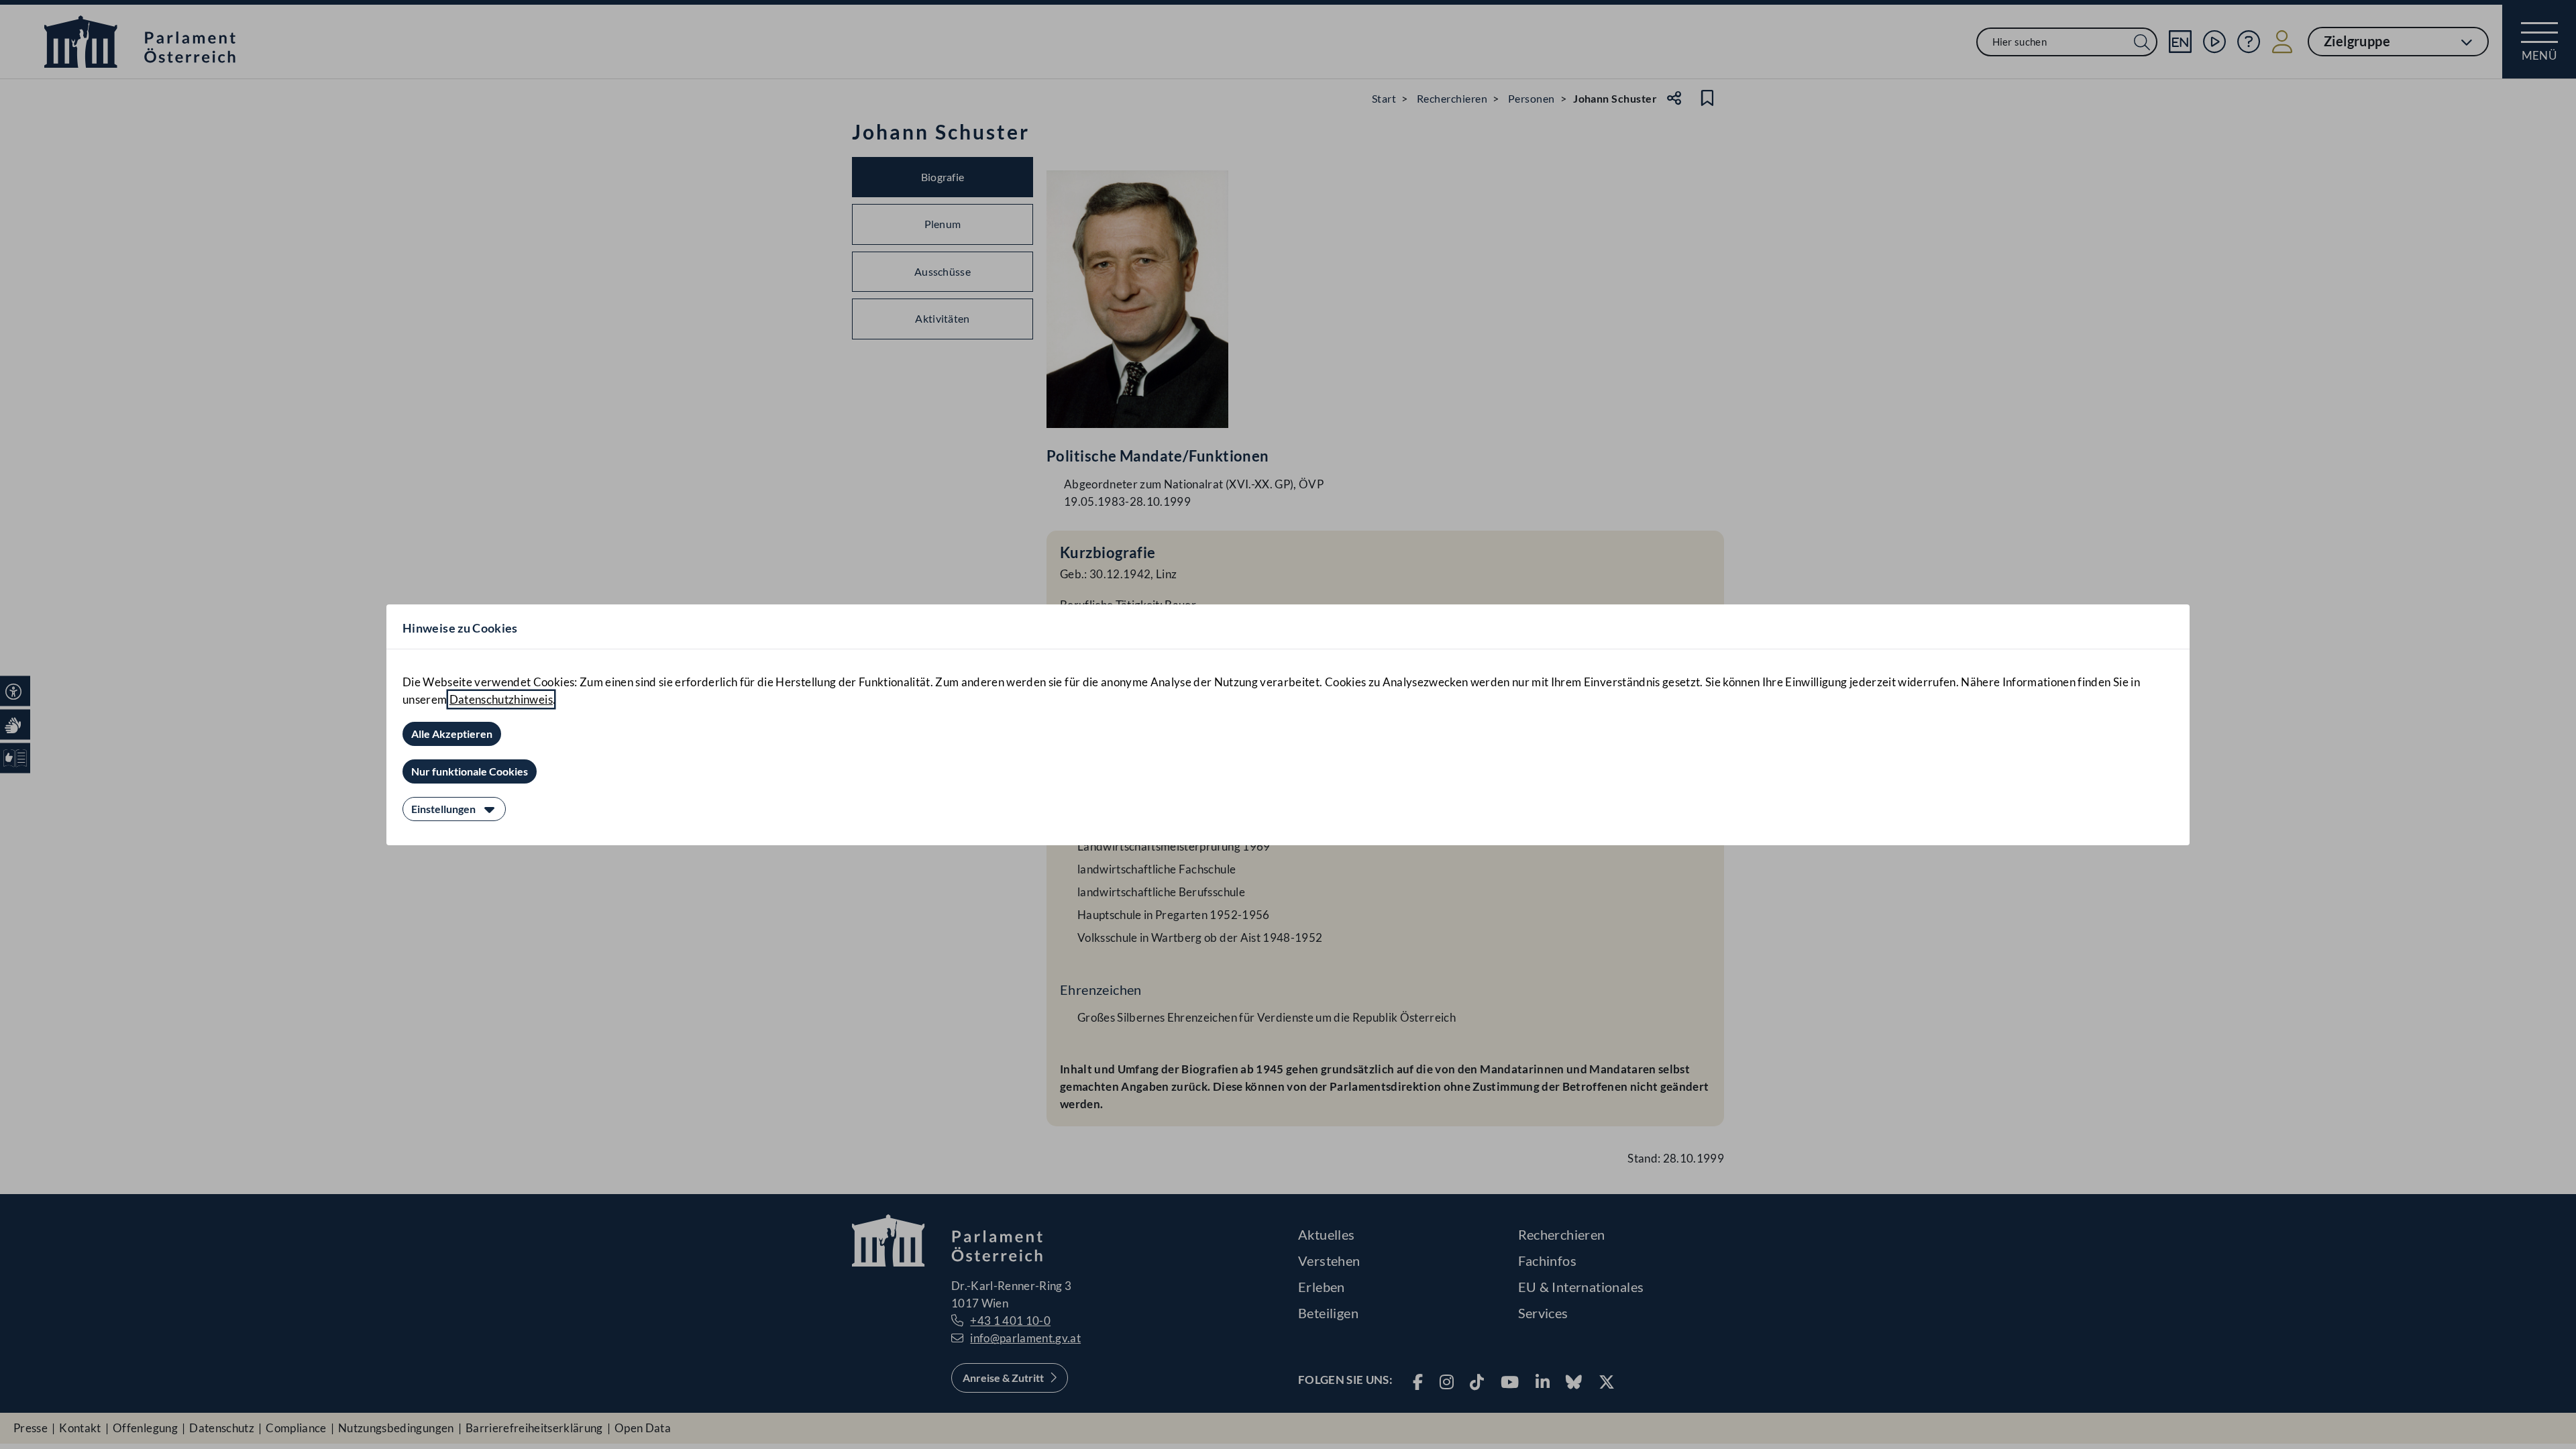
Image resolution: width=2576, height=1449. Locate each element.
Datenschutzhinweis (501, 699)
